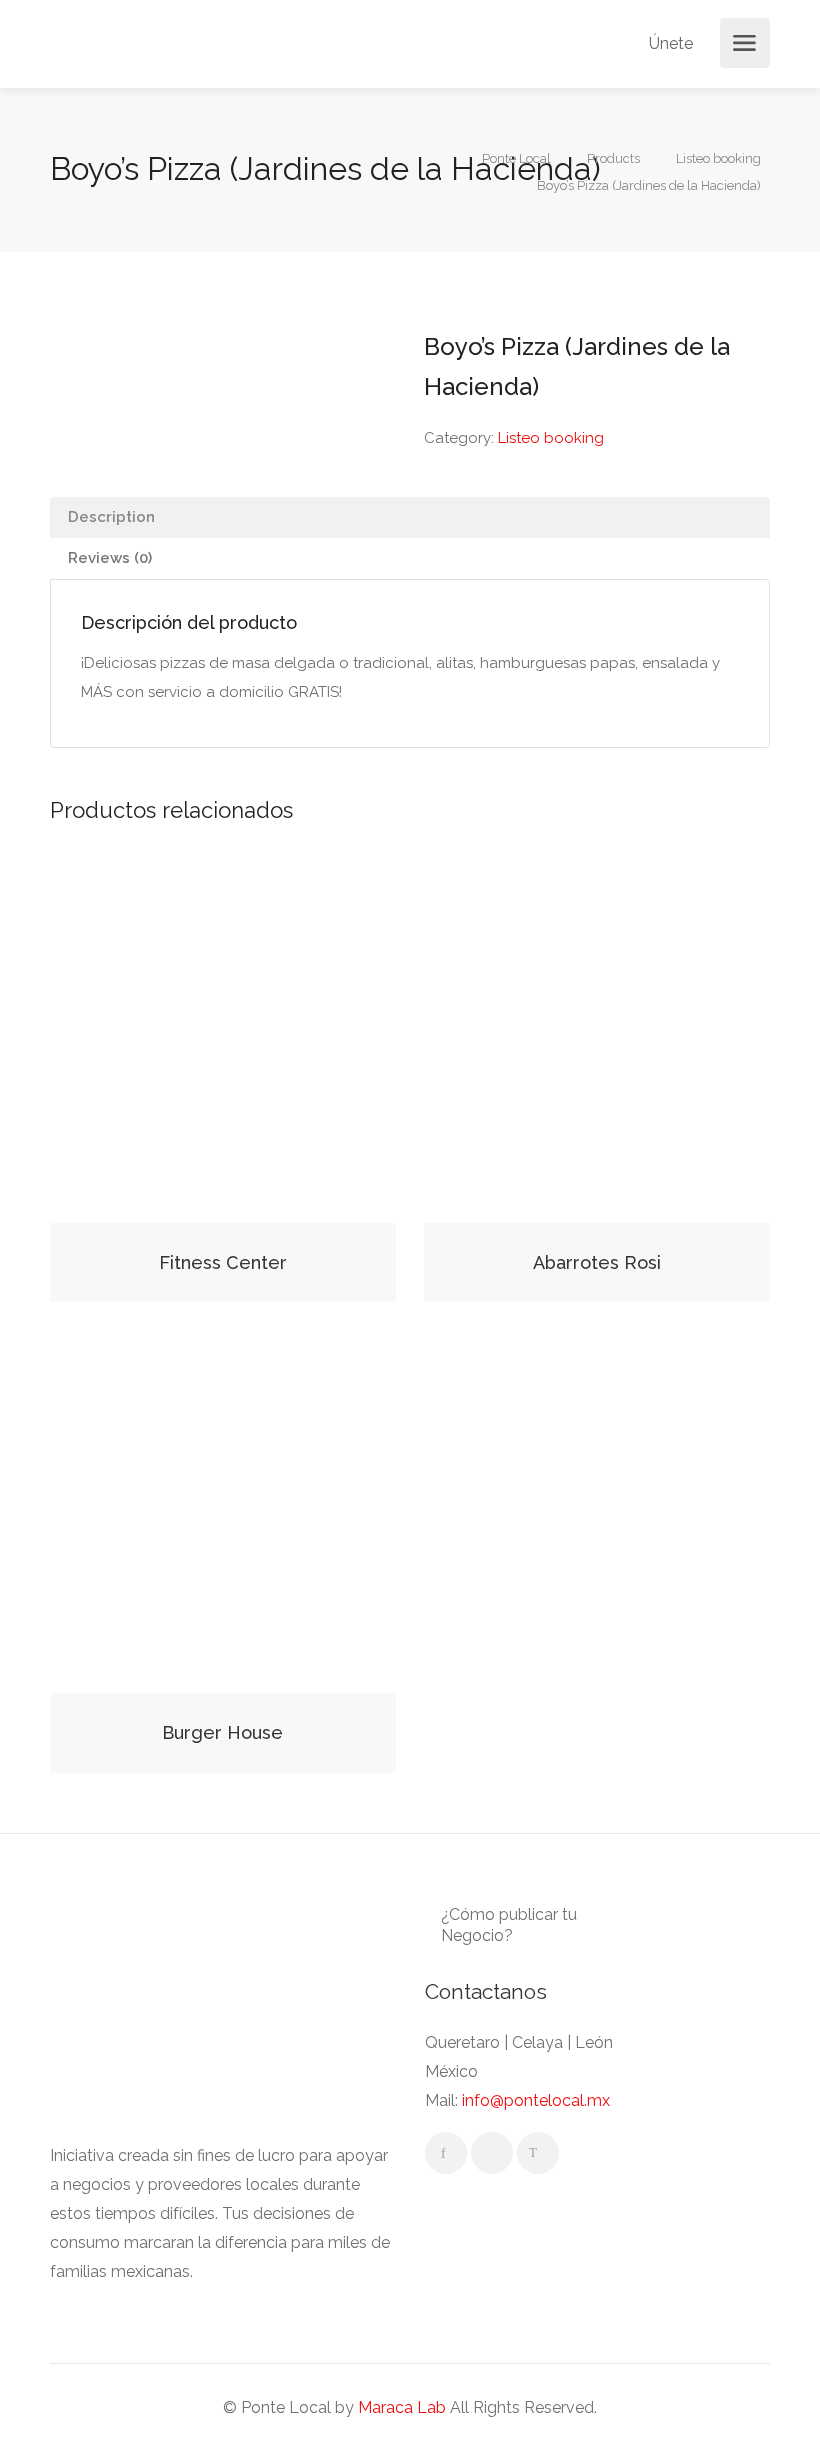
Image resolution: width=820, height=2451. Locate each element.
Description (111, 517)
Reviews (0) (110, 558)
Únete (669, 43)
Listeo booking (551, 438)
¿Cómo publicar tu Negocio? (509, 1925)
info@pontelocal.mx (536, 2100)
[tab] (410, 517)
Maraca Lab (402, 2407)
